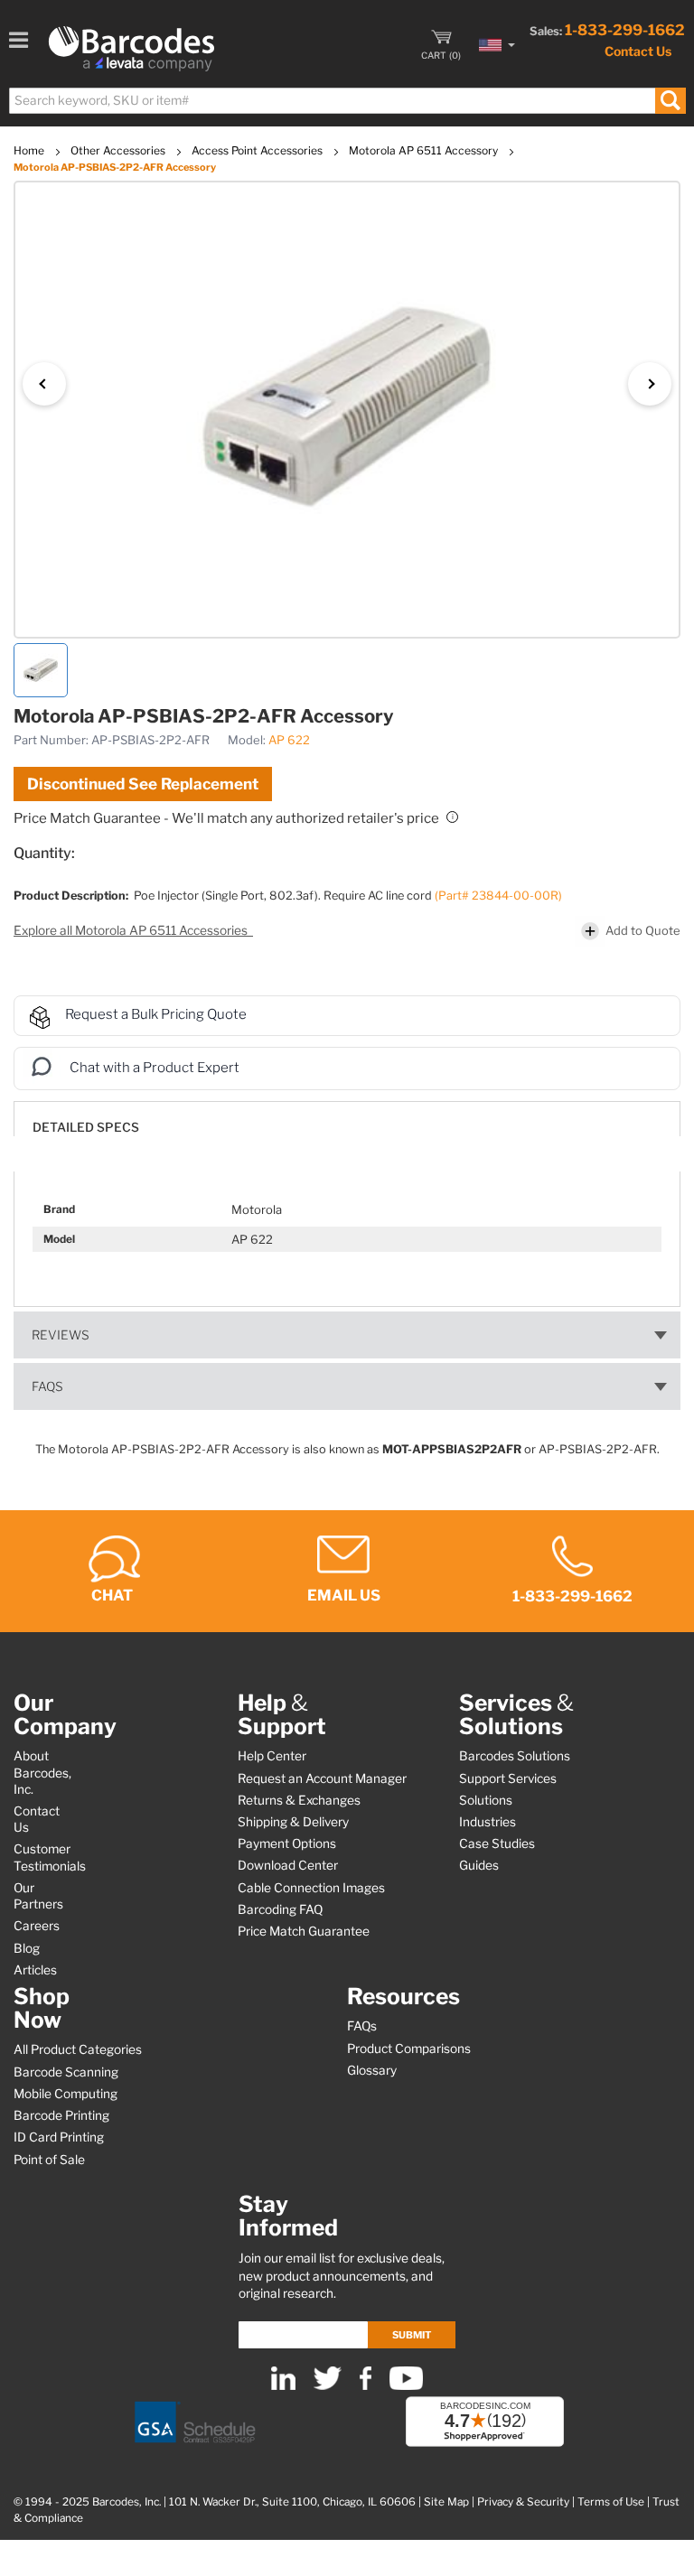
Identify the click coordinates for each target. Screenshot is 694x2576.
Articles (35, 1970)
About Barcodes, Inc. (42, 1772)
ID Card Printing (59, 2137)
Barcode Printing (61, 2115)
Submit (412, 2335)
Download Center (288, 1865)
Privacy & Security (523, 2502)
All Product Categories (78, 2049)
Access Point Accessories (258, 150)
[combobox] (347, 101)
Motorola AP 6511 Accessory (425, 150)
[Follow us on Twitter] (328, 2386)
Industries (488, 1822)
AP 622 (289, 740)
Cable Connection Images (311, 1888)
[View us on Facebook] (366, 2386)
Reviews (61, 1335)
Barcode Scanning (66, 2072)
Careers (37, 1926)
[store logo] (131, 49)
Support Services (508, 1778)
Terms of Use (611, 2502)
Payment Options (287, 1843)
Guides (479, 1865)
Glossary (372, 2070)
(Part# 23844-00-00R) (498, 896)
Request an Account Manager (322, 1778)
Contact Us (638, 51)
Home (30, 150)
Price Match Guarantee (304, 1931)
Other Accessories (119, 150)
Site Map (446, 2502)
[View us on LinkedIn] (283, 2386)
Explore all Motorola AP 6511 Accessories (132, 930)
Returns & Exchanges (299, 1800)
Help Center (272, 1756)
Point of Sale (49, 2160)
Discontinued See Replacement (143, 784)
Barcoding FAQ (280, 1909)
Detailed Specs (86, 1127)
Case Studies (497, 1843)
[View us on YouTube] (406, 2386)
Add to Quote (643, 930)
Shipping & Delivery (293, 1822)
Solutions (486, 1800)
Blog (27, 1948)
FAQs (47, 1386)
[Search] (670, 101)
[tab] (347, 1119)
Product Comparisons (409, 2049)
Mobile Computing (66, 2094)
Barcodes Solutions (515, 1756)
